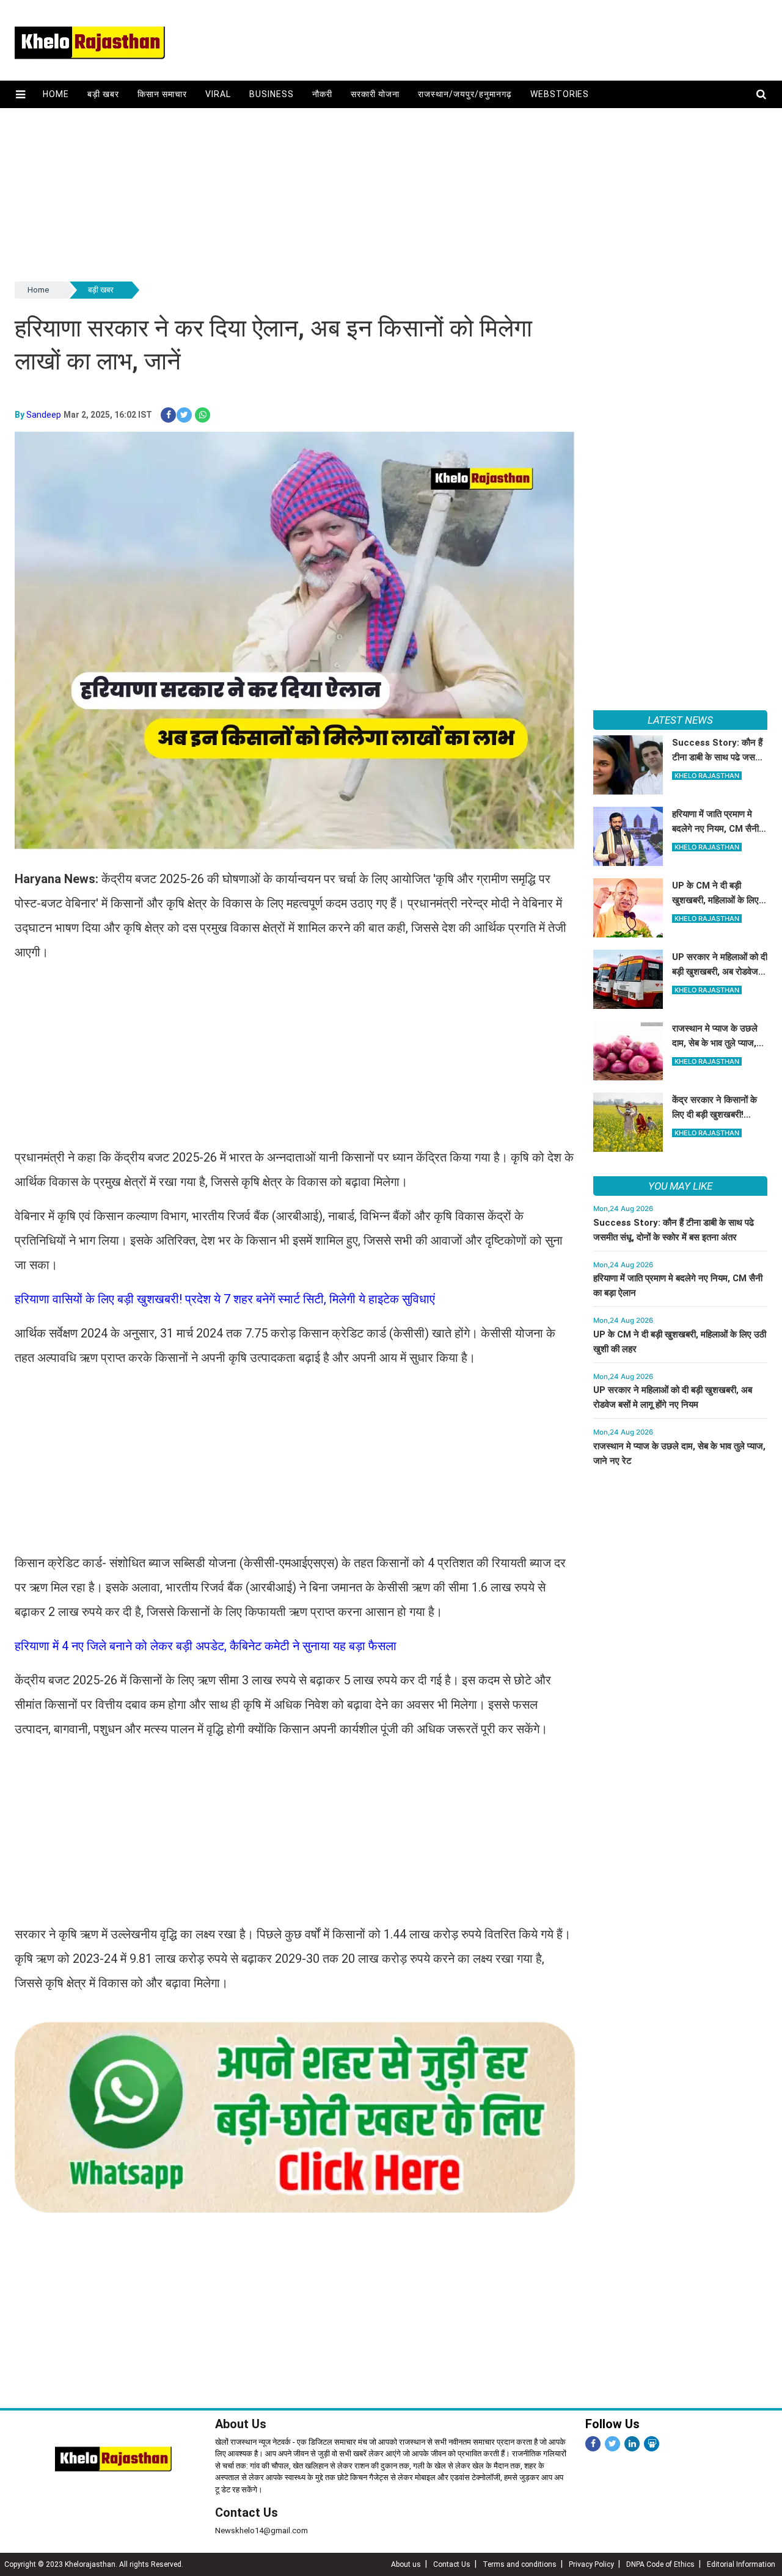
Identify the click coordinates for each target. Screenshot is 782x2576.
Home (56, 94)
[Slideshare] (652, 2444)
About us (406, 2564)
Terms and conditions (520, 2564)
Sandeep (44, 415)
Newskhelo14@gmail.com (261, 2531)
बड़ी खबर (103, 94)
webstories (560, 94)
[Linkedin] (632, 2444)
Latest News (680, 720)
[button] (20, 94)
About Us (241, 2424)
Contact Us (247, 2512)
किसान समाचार (162, 94)
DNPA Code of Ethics (660, 2564)
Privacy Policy (591, 2564)
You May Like (680, 1186)
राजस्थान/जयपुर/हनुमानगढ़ (465, 94)
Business (272, 94)
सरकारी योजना (375, 94)
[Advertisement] (381, 194)
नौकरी (322, 94)
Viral (218, 94)
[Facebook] (593, 2444)
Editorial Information (741, 2564)
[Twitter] (612, 2444)
